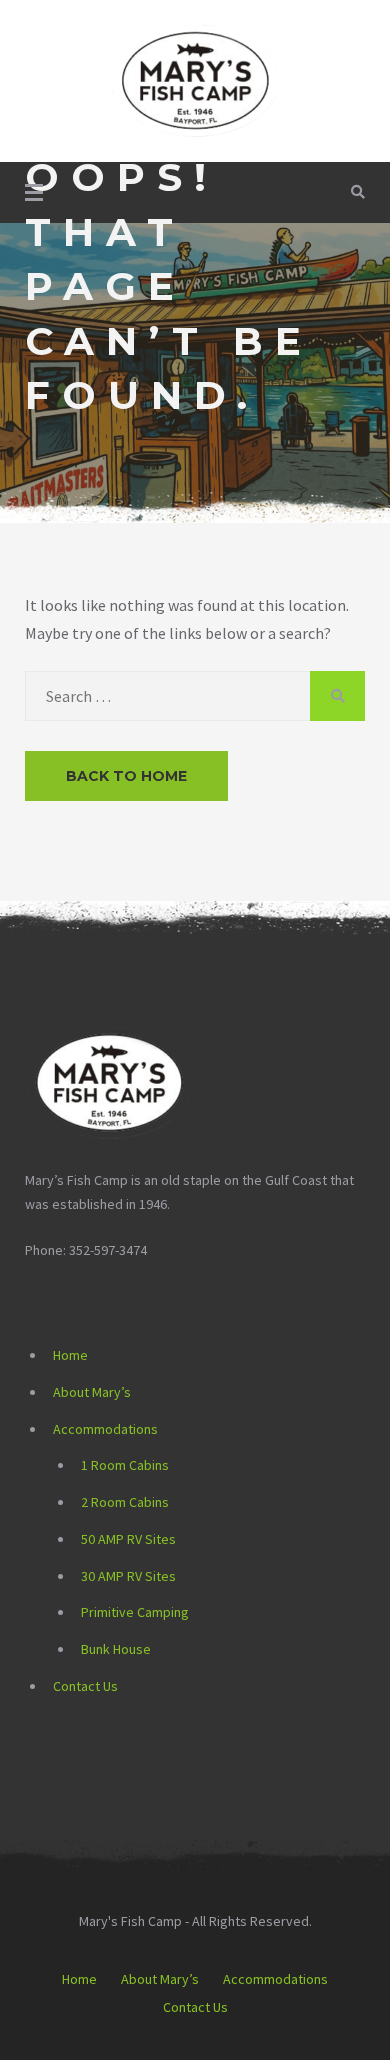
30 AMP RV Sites (128, 1576)
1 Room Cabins (125, 1465)
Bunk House (116, 1649)
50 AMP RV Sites (128, 1539)
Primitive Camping (135, 1612)
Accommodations (105, 1429)
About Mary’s (92, 1392)
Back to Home (126, 776)
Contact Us (85, 1686)
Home (70, 1355)
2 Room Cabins (125, 1502)
